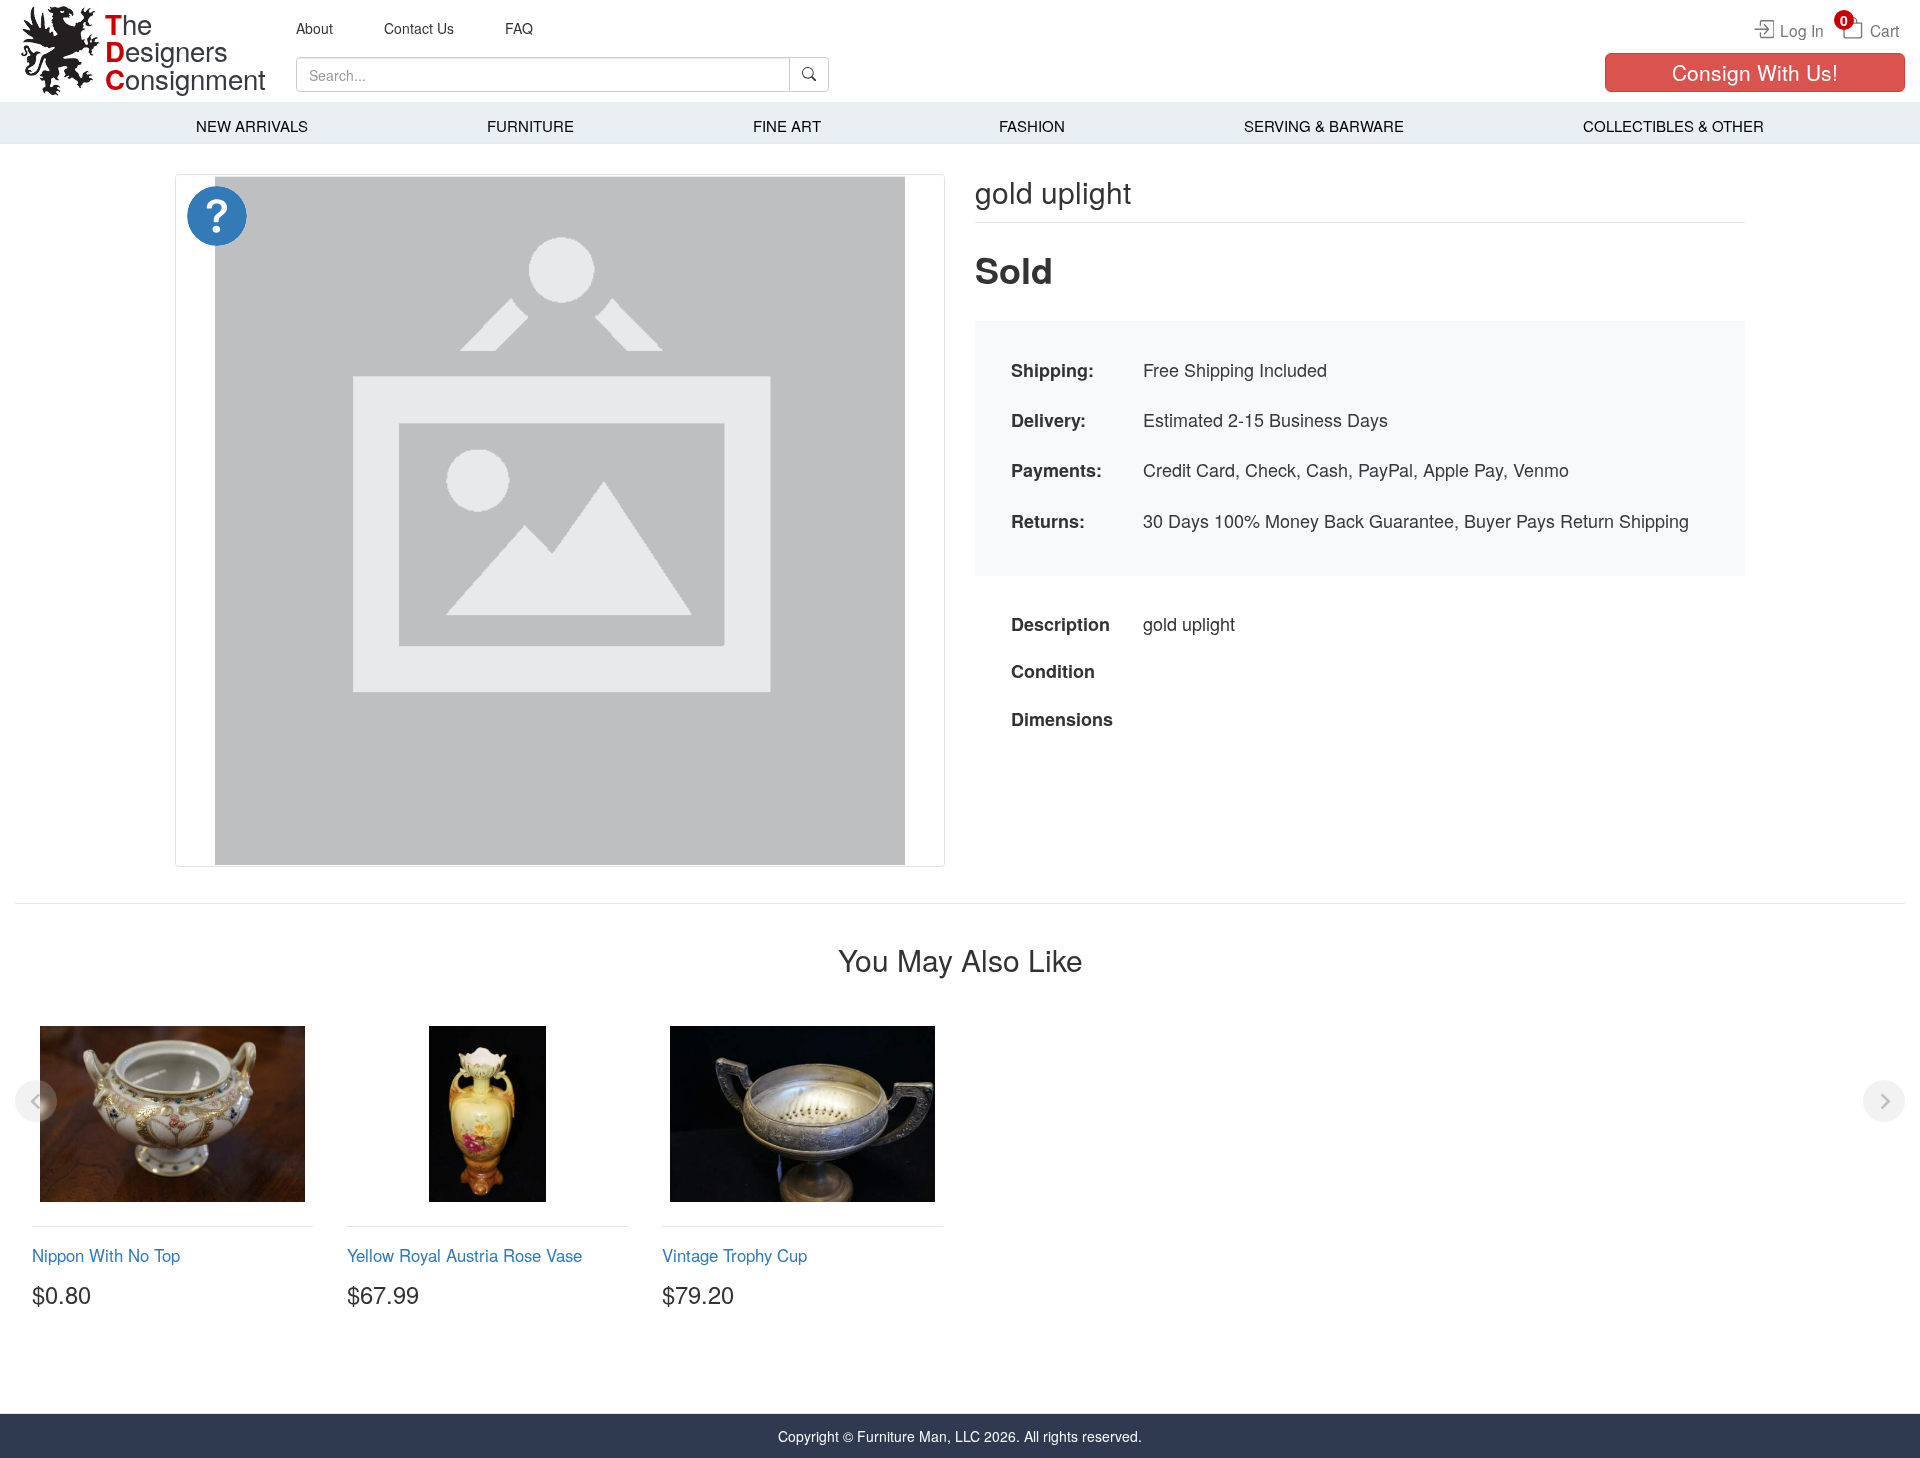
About (314, 28)
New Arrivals (252, 125)
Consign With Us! (1755, 72)
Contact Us (419, 28)
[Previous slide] (36, 1101)
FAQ (519, 28)
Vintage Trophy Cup (734, 1255)
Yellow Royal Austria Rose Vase (464, 1255)
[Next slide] (1884, 1101)
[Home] (60, 51)
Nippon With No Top (106, 1255)
